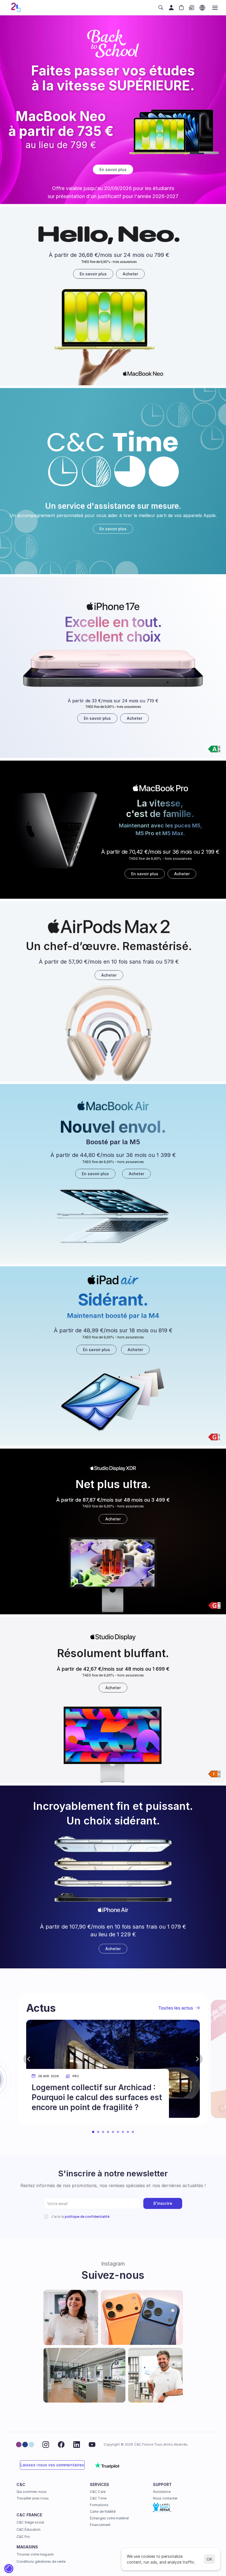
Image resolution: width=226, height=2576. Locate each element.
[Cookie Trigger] (9, 2569)
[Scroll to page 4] (108, 2132)
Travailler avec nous (33, 2498)
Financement (100, 2525)
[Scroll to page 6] (118, 2132)
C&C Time (98, 2498)
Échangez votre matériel (109, 2518)
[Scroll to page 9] (134, 2132)
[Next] (197, 2059)
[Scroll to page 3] (103, 2132)
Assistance (162, 2492)
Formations (99, 2505)
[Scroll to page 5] (113, 2132)
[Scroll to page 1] (92, 2132)
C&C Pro (23, 2537)
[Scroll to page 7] (123, 2132)
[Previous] (29, 2059)
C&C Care (98, 2492)
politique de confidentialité (87, 2217)
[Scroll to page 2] (98, 2132)
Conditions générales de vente (41, 2562)
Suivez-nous (113, 2275)
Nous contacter (165, 2498)
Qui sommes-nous (32, 2492)
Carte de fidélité (103, 2512)
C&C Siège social (30, 2522)
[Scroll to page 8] (128, 2132)
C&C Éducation (29, 2529)
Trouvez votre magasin (35, 2554)
